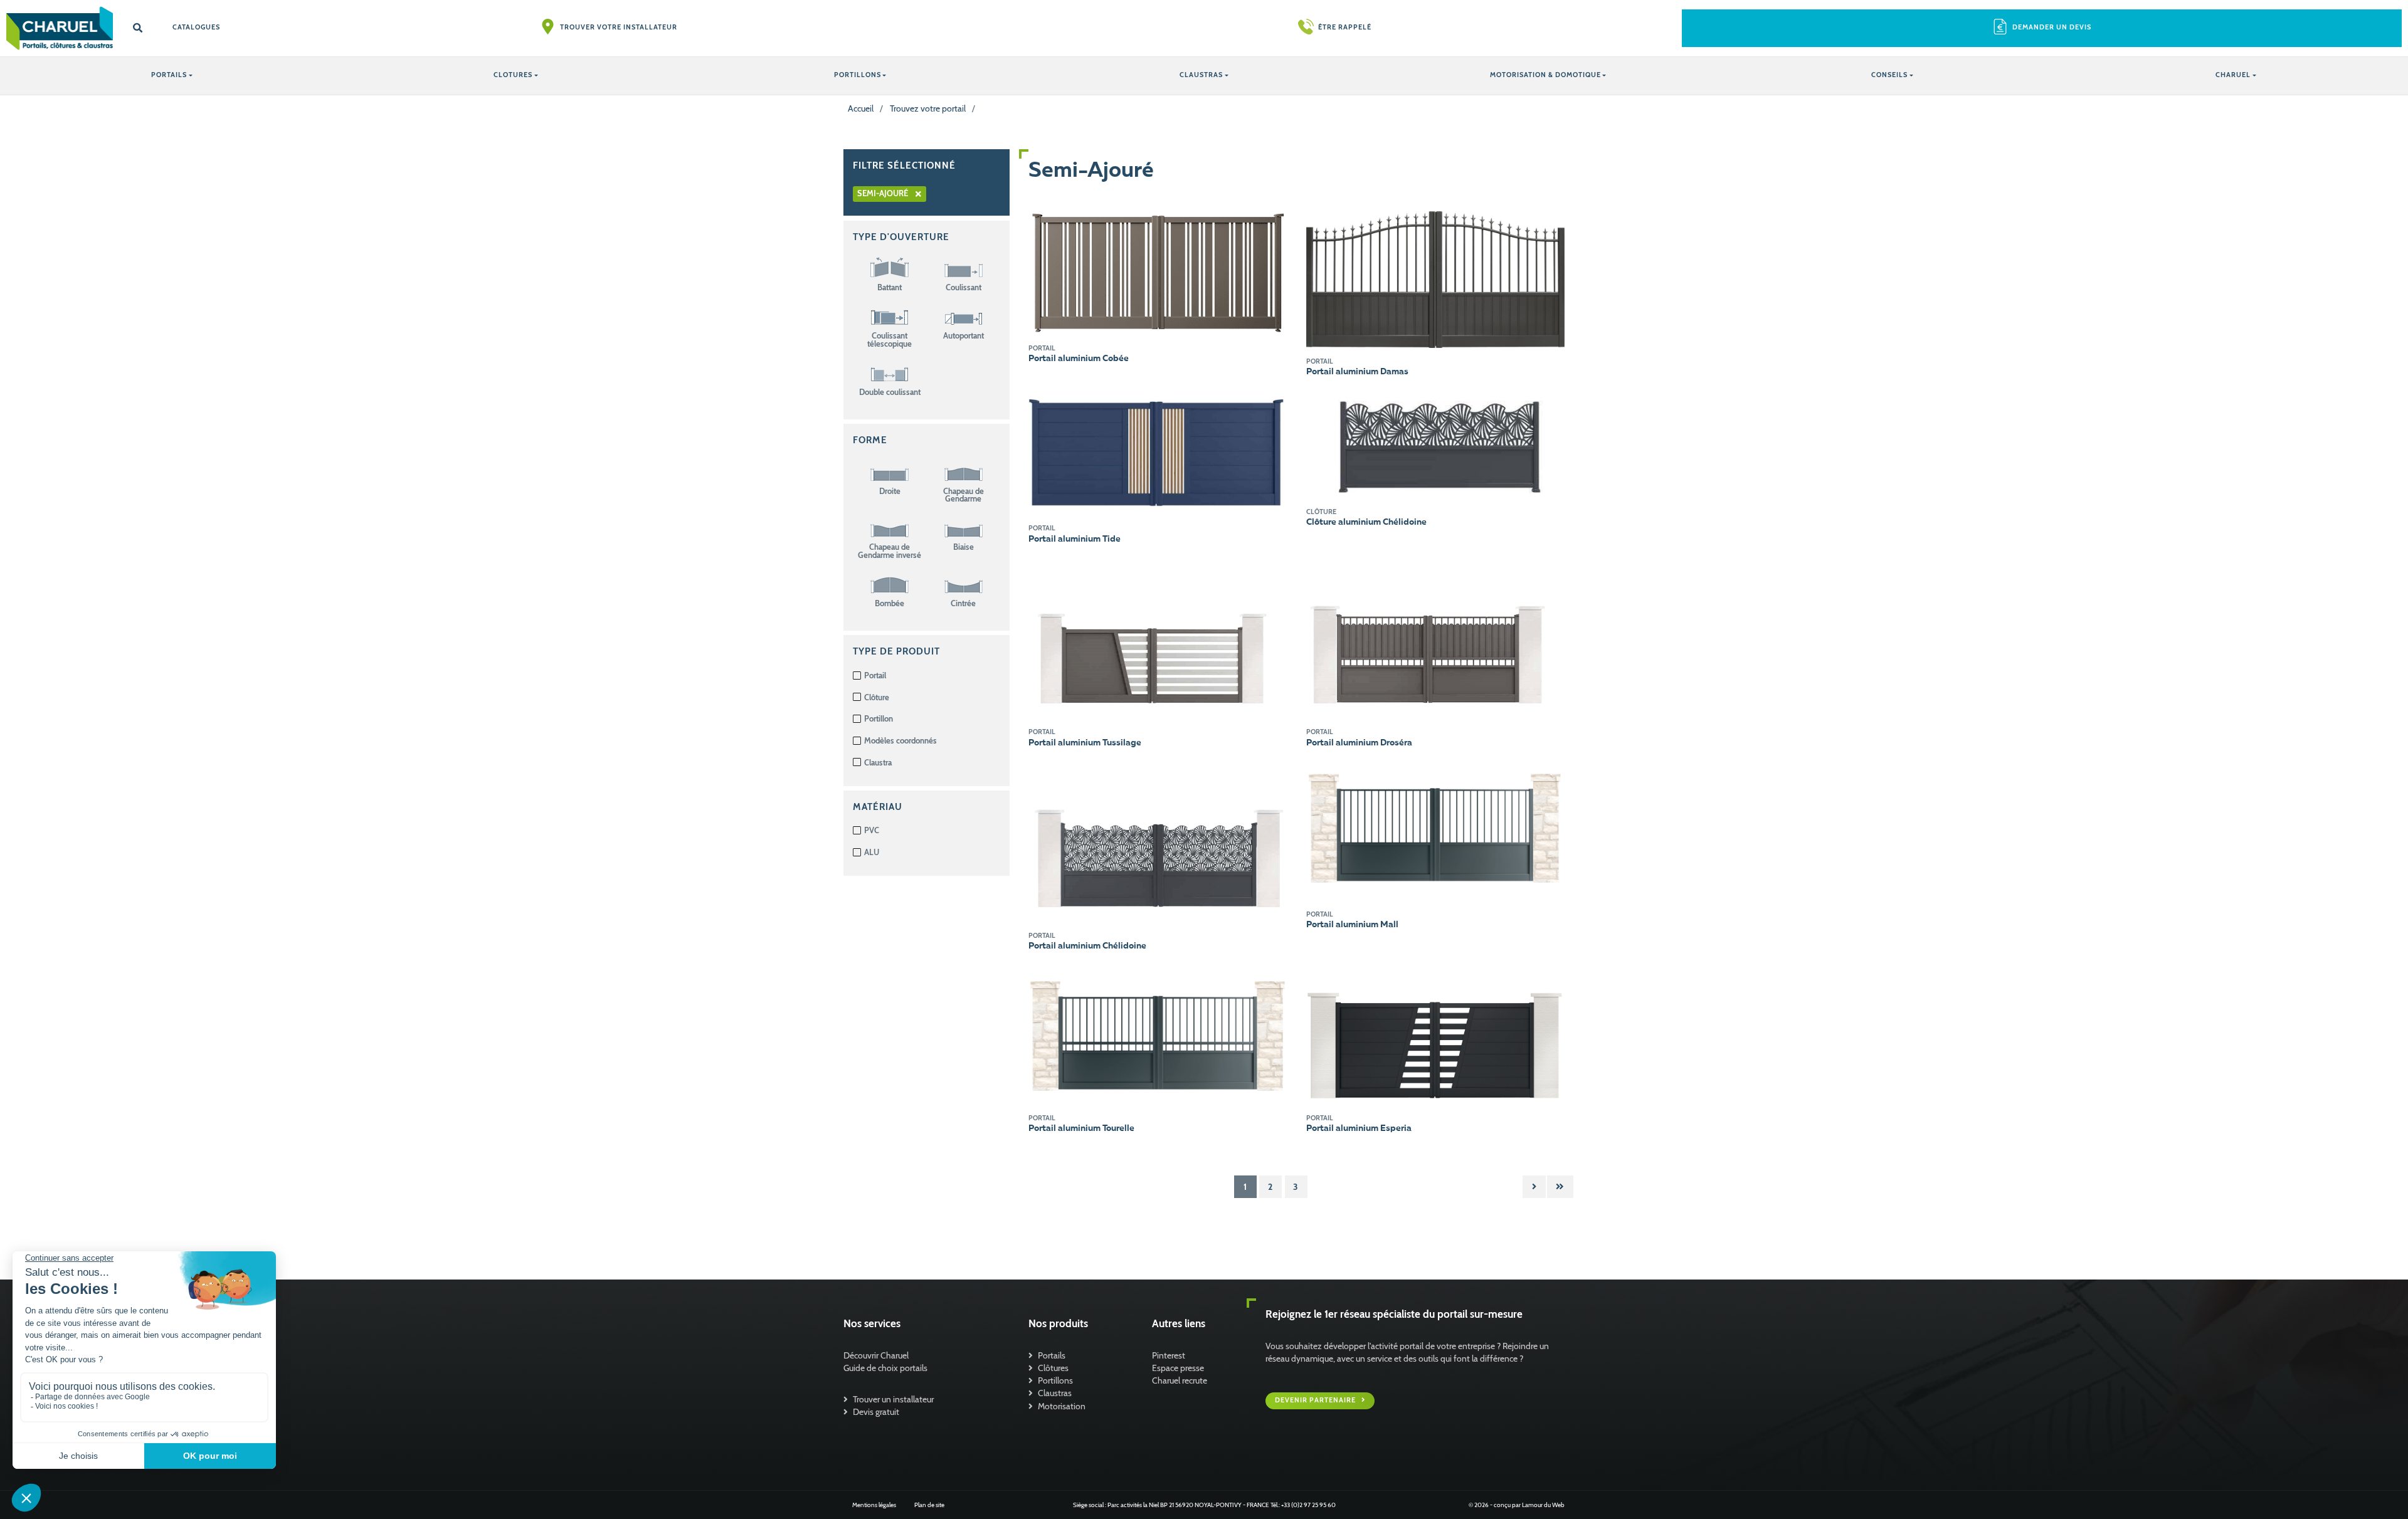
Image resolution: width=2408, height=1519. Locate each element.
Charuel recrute (1180, 1380)
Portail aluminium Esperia (1359, 1128)
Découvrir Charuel (876, 1355)
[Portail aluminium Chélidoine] (1158, 841)
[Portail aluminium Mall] (1436, 831)
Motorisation (1062, 1406)
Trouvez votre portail (928, 108)
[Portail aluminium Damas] (1436, 278)
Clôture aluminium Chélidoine (1366, 522)
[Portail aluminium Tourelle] (1158, 1034)
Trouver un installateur (893, 1399)
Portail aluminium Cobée (1079, 359)
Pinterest (1169, 1355)
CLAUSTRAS (1201, 75)
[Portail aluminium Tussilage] (1158, 638)
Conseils (1889, 75)
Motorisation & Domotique (1545, 75)
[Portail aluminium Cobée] (1158, 272)
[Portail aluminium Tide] (1158, 452)
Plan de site (929, 1505)
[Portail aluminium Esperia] (1436, 1034)
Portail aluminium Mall (1352, 925)
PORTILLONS (858, 75)
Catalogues (196, 27)
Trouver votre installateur (619, 27)
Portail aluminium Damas (1357, 372)
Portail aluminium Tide (1075, 539)
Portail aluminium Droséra (1359, 743)
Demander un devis (2052, 27)
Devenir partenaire (1316, 1400)
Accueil (861, 108)
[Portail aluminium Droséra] (1436, 638)
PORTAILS (169, 75)
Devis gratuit (876, 1412)
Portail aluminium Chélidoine (1087, 946)
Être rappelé (1345, 27)
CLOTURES (513, 75)
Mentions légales (874, 1505)
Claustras (1055, 1393)
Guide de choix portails (885, 1368)
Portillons (1055, 1380)
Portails (1052, 1355)
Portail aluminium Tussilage (1085, 743)
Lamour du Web (1543, 1505)
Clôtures (1053, 1368)
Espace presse (1178, 1368)
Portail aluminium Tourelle (1081, 1128)
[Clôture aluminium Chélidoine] (1436, 444)
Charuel (2233, 75)
